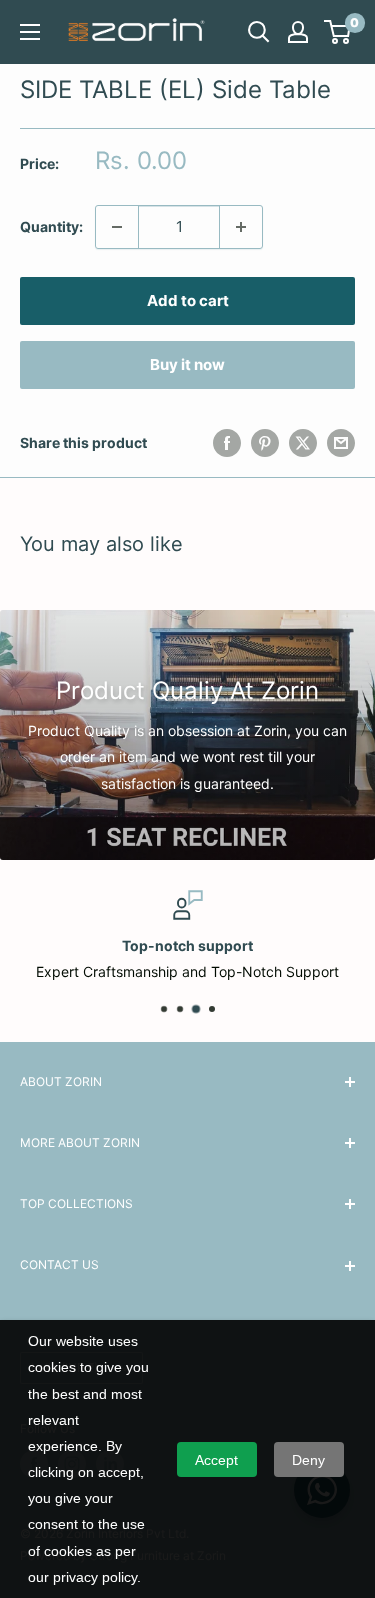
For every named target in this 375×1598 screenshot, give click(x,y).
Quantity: (51, 226)
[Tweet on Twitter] (303, 443)
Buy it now (187, 364)
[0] (338, 32)
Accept (216, 1460)
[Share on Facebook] (227, 443)
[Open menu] (30, 32)
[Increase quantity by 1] (241, 227)
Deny (308, 1460)
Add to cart (188, 300)
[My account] (298, 32)
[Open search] (259, 32)
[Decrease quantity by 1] (117, 227)
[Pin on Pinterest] (265, 443)
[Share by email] (341, 443)
